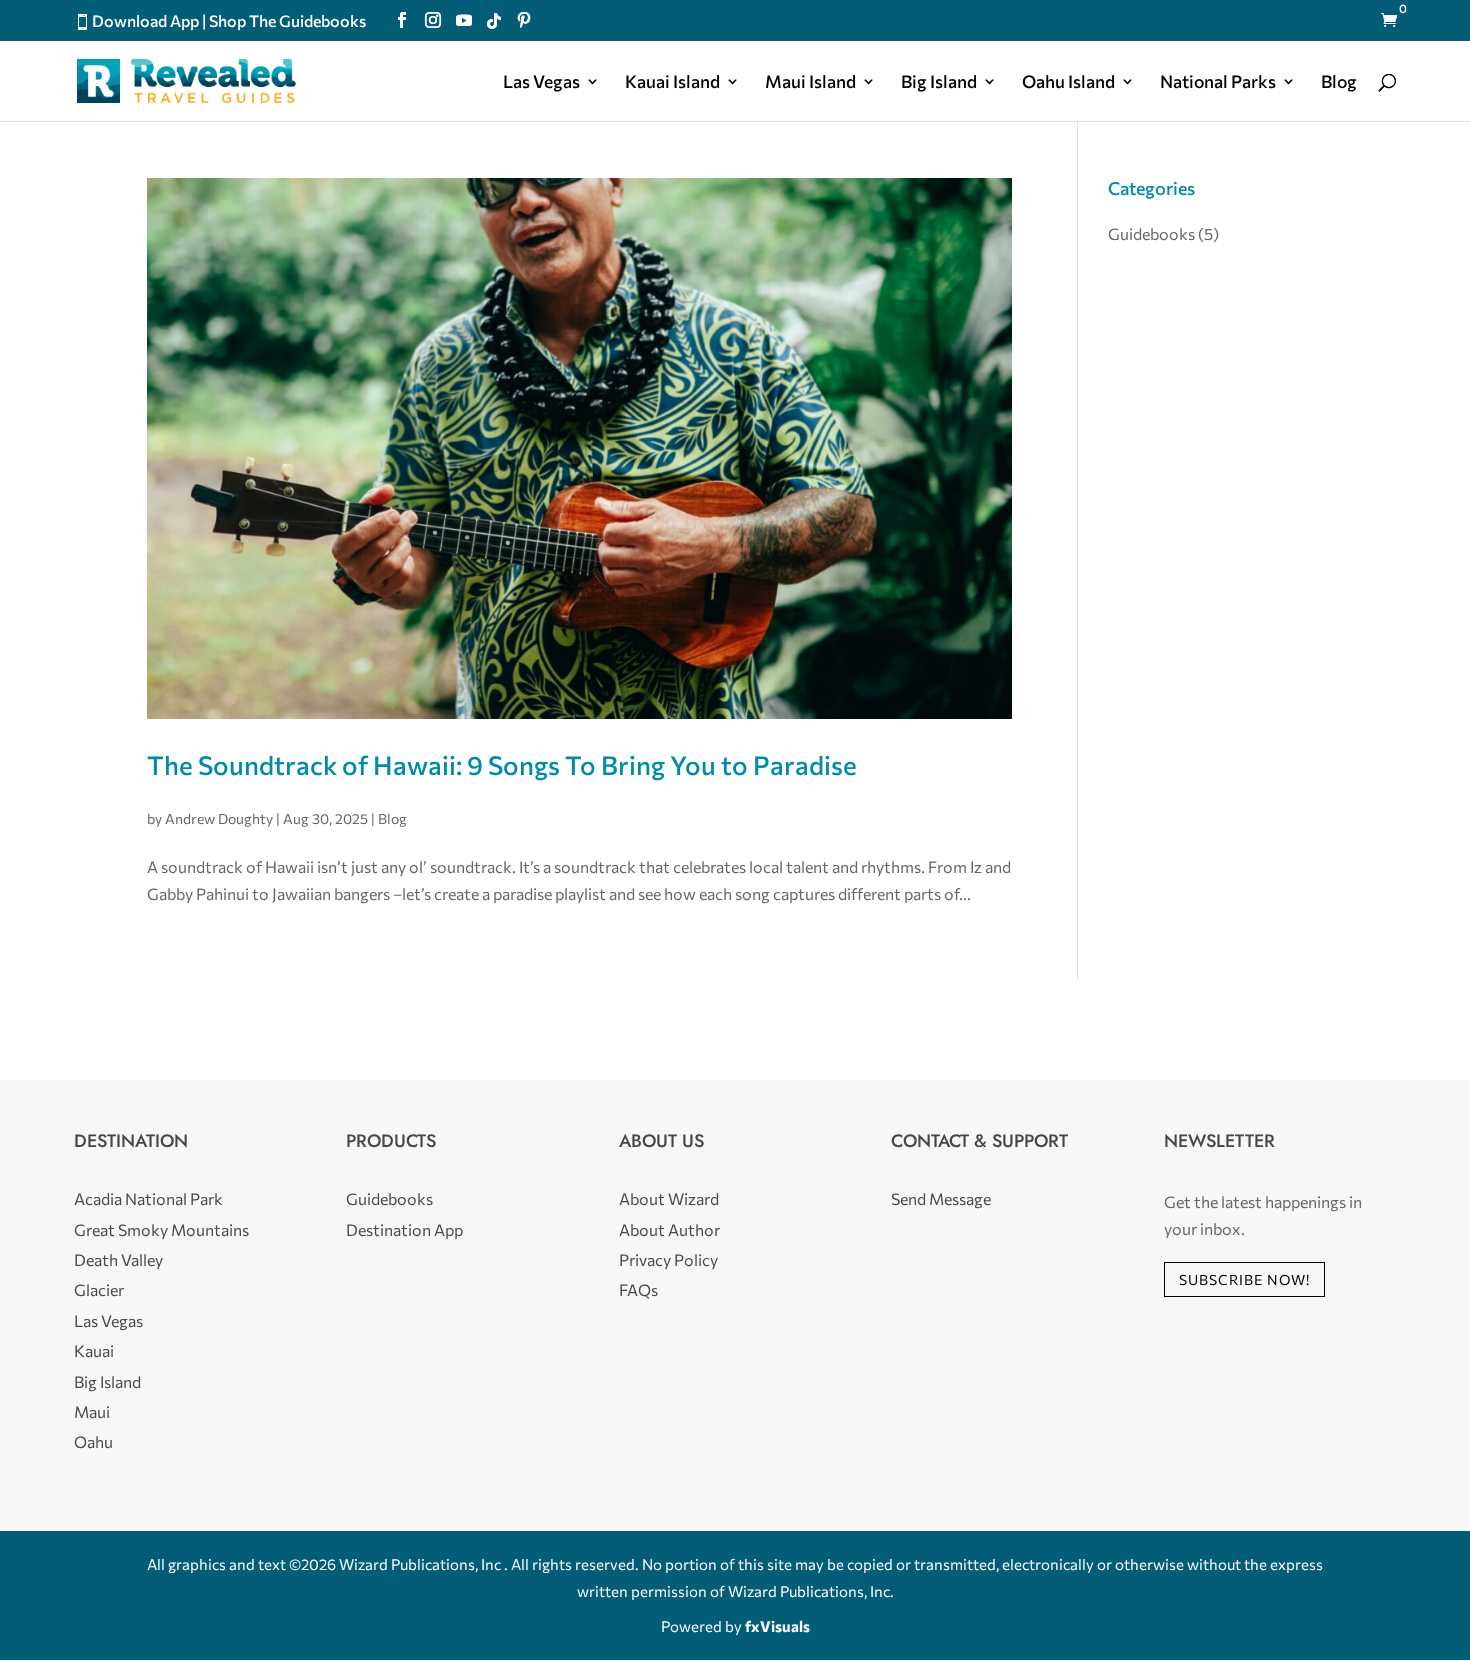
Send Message (941, 1198)
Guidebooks (1151, 233)
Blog (1339, 83)
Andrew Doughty (219, 818)
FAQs (638, 1289)
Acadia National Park (148, 1198)
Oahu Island (1068, 83)
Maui (92, 1411)
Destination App (404, 1229)
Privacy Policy (668, 1259)
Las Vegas (541, 83)
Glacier (99, 1289)
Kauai (94, 1350)
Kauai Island (672, 83)
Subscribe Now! (1244, 1279)
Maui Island (810, 83)
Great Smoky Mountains (161, 1229)
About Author (669, 1229)
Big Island (939, 83)
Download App (145, 20)
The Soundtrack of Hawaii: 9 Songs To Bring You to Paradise (502, 764)
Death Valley (118, 1259)
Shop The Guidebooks (287, 20)
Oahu (93, 1441)
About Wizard (669, 1198)
